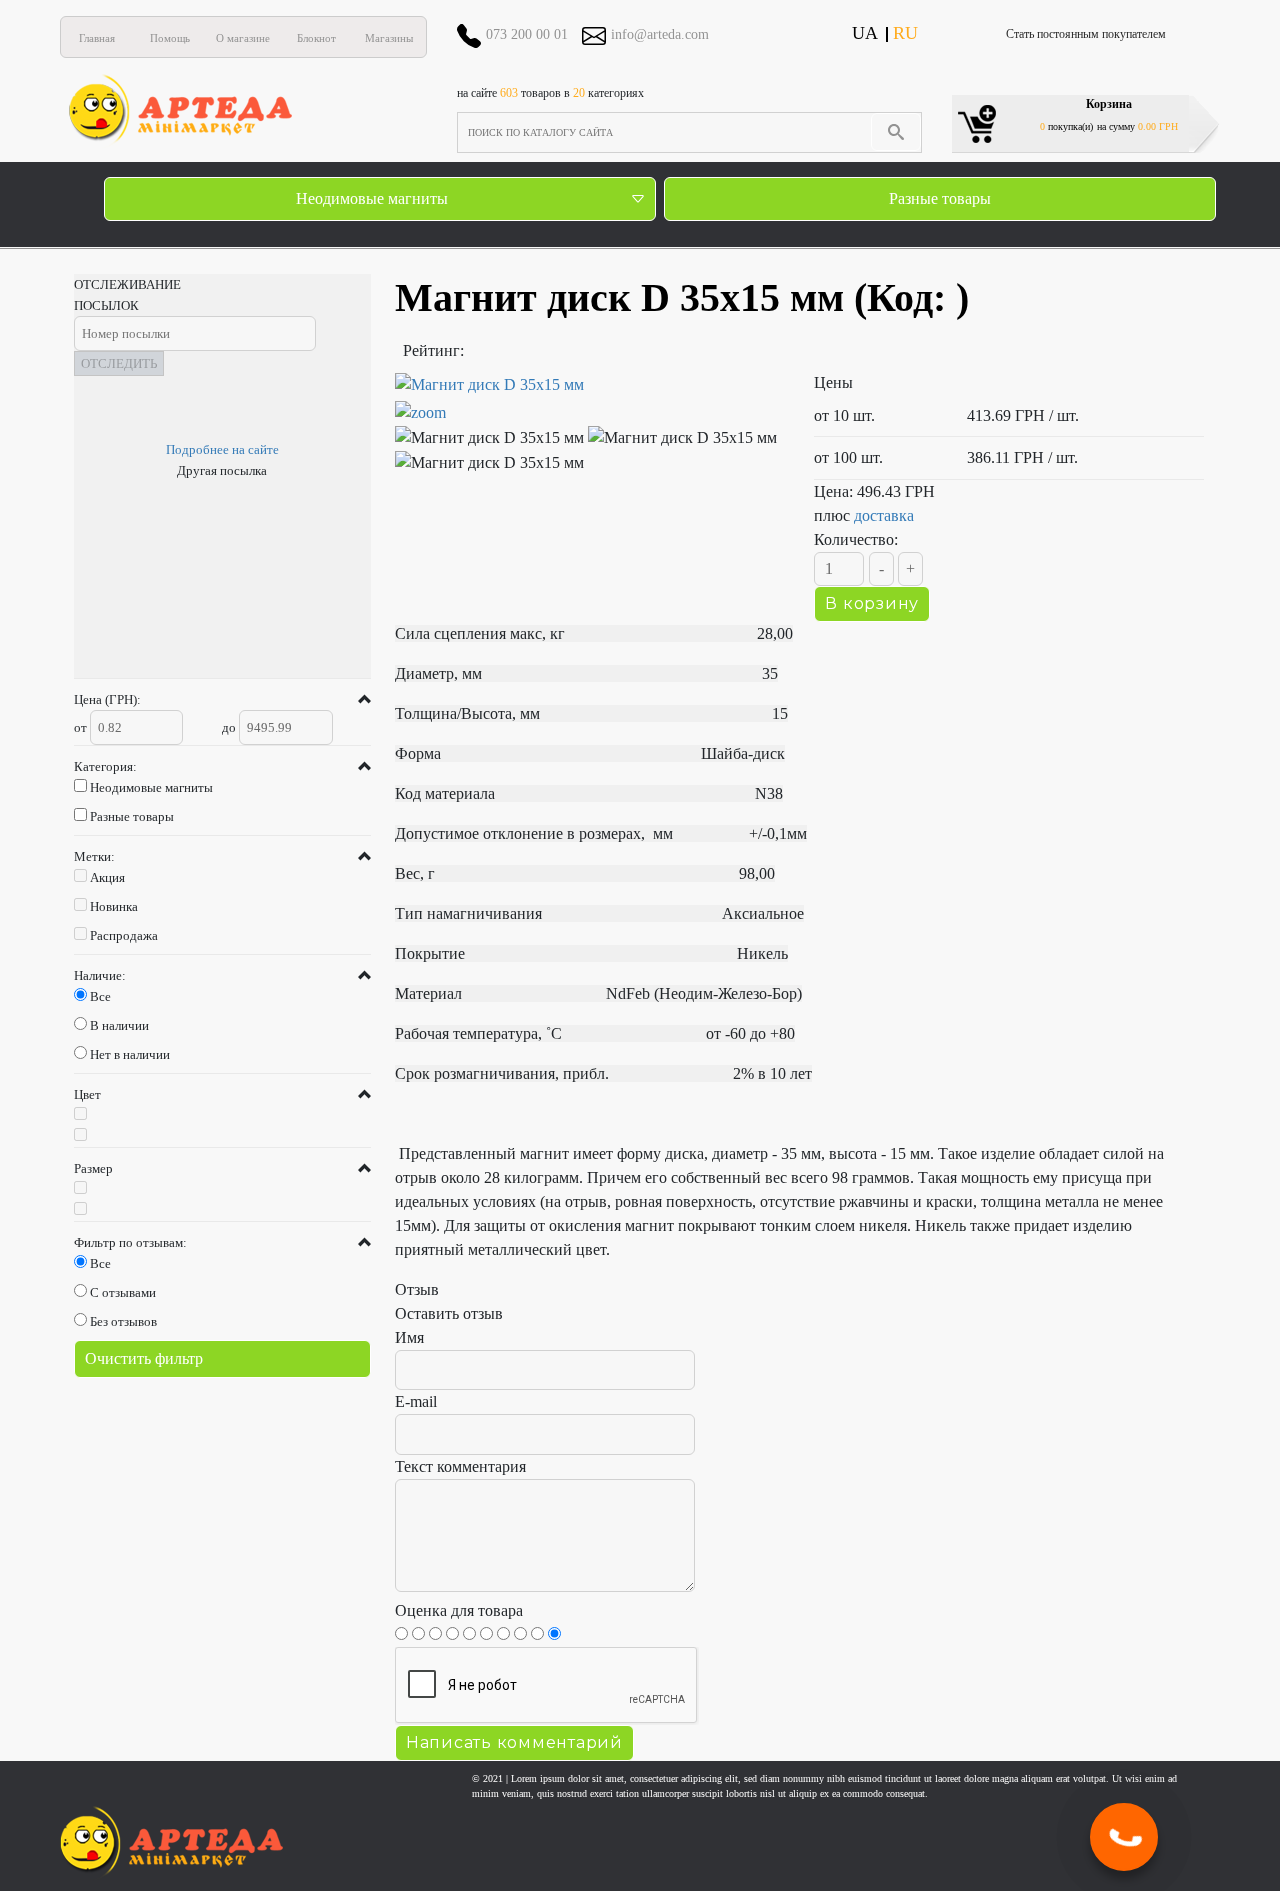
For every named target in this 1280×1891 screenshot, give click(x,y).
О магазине (243, 38)
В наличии (119, 1025)
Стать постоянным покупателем (1086, 34)
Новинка (114, 906)
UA (865, 33)
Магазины (389, 38)
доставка (884, 515)
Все (100, 996)
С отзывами (123, 1292)
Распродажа (124, 935)
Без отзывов (123, 1321)
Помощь (170, 38)
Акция (107, 877)
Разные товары (940, 198)
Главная (97, 38)
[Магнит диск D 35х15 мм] (590, 399)
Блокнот (316, 38)
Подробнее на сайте (222, 449)
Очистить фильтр (144, 1358)
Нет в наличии (130, 1054)
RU (905, 33)
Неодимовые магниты (372, 198)
